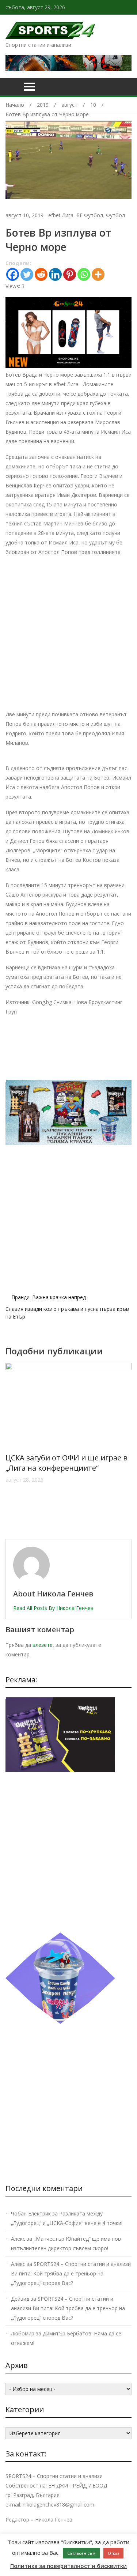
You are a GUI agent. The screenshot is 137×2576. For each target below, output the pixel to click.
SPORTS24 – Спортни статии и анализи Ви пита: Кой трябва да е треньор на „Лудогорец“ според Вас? (71, 2273)
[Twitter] (27, 274)
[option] (68, 1444)
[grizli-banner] (60, 1770)
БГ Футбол (90, 215)
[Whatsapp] (84, 274)
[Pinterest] (70, 274)
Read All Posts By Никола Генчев (53, 1608)
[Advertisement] (68, 632)
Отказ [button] (113, 2553)
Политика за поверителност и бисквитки (68, 2566)
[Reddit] (41, 274)
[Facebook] (13, 274)
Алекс (18, 2239)
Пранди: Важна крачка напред (49, 1297)
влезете (43, 1645)
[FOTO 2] (68, 366)
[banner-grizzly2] (68, 1143)
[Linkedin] (55, 274)
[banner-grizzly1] (60, 2022)
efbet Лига (61, 215)
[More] (98, 274)
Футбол (115, 215)
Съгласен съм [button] (81, 2553)
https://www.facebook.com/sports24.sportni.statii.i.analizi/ (130, 7)
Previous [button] (14, 1447)
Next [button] (123, 1447)
